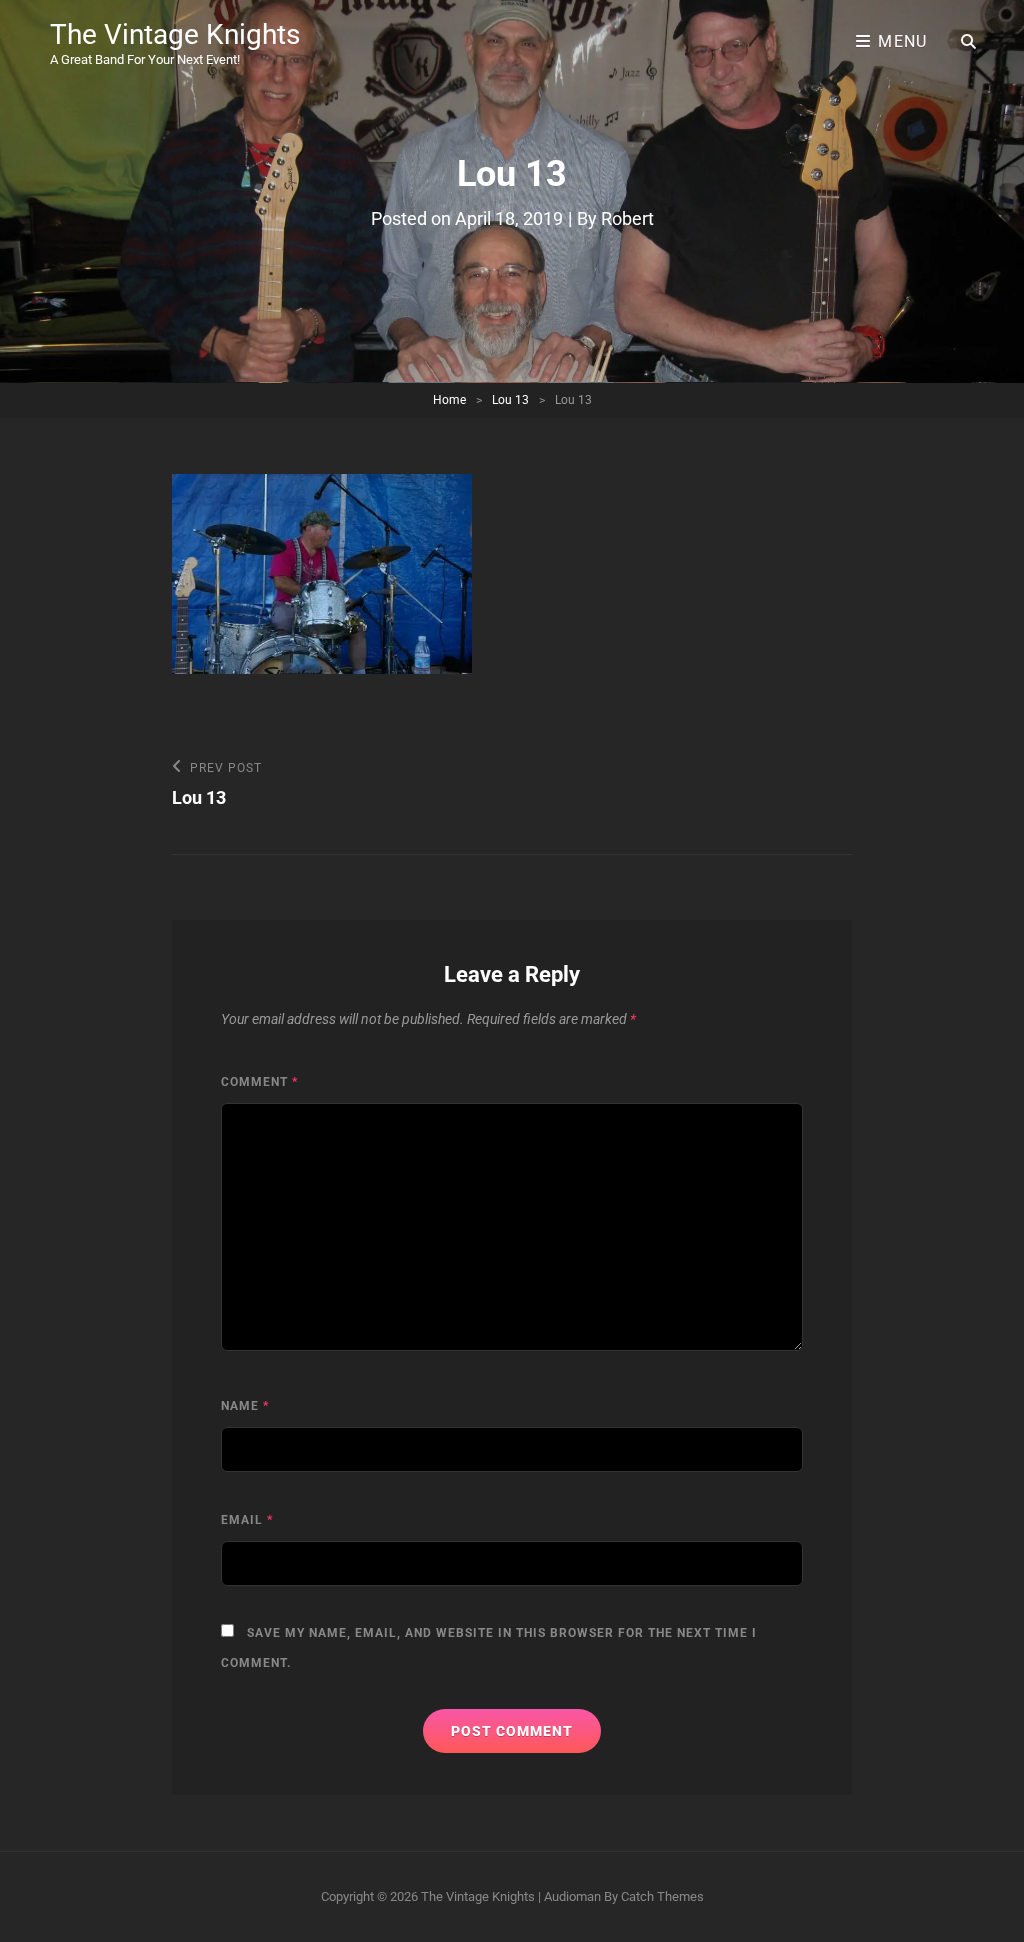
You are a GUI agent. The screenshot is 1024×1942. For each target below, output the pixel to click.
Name (245, 1406)
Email (247, 1520)
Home (449, 400)
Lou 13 (510, 400)
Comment (259, 1082)
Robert (627, 218)
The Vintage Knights (175, 34)
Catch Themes (662, 1896)
